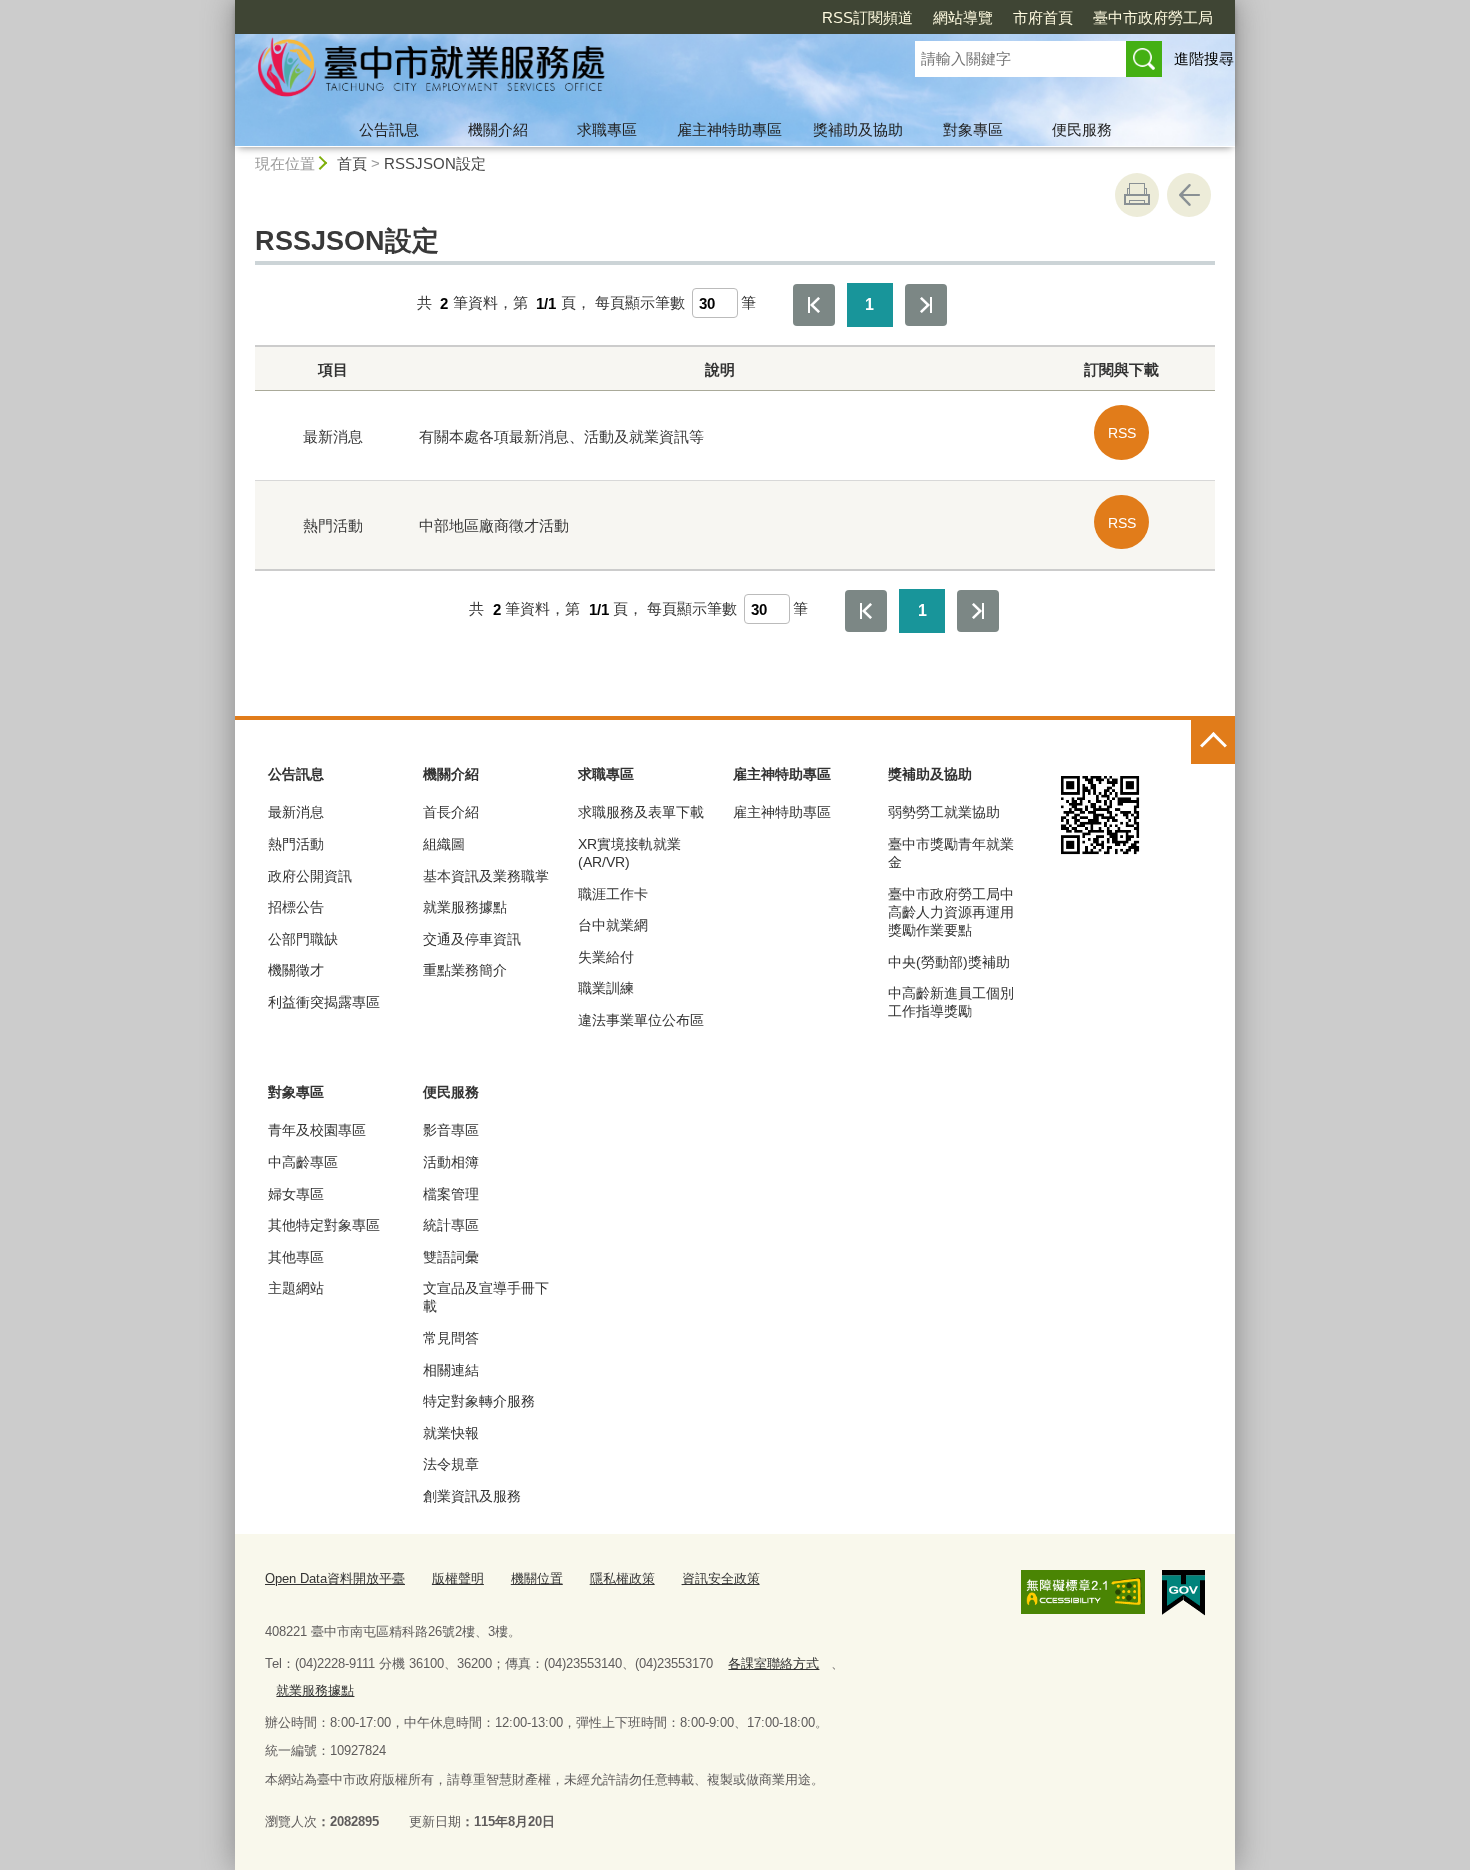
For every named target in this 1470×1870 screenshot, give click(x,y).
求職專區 (607, 129)
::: (226, 8)
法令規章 (451, 1464)
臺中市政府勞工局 (1153, 17)
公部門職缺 (303, 939)
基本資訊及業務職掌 (486, 876)
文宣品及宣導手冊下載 (486, 1297)
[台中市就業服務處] (551, 73)
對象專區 (973, 129)
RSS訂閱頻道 (867, 17)
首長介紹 (451, 812)
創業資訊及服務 (472, 1496)
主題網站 (296, 1288)
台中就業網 (613, 925)
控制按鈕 (1213, 742)
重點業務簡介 (465, 970)
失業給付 (606, 957)
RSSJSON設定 (435, 163)
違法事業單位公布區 (641, 1020)
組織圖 (444, 844)
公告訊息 (389, 129)
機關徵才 (296, 970)
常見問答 (451, 1338)
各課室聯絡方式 (773, 1663)
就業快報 (451, 1433)
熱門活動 (296, 844)
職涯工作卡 (613, 894)
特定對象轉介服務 (479, 1401)
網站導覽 (963, 17)
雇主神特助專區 (729, 129)
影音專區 (451, 1130)
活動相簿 (451, 1162)
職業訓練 (606, 988)
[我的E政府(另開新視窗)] (1183, 1593)
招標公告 (296, 907)
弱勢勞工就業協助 (944, 812)
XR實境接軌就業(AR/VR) (629, 853)
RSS (1122, 433)
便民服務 (1082, 129)
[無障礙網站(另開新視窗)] (1083, 1592)
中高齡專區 (303, 1162)
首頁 (352, 163)
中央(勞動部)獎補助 (949, 962)
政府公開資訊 (310, 876)
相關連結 (451, 1370)
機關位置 (537, 1578)
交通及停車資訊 (472, 939)
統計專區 (451, 1225)
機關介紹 (498, 129)
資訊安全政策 (721, 1578)
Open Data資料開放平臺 (335, 1578)
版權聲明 (458, 1578)
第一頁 (814, 305)
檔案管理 (451, 1194)
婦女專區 (296, 1194)
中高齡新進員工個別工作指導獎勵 (951, 1002)
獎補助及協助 (858, 129)
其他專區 (296, 1257)
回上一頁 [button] (1189, 195)
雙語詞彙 (451, 1257)
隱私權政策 (622, 1578)
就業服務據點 (465, 907)
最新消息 (296, 812)
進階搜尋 (1204, 58)
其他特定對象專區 (324, 1225)
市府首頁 (1043, 17)
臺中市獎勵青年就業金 (951, 853)
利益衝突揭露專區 (324, 1002)
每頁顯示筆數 (640, 303)
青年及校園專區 (317, 1130)
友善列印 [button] (1137, 195)
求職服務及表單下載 (641, 812)
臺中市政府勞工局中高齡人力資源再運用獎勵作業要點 (951, 912)
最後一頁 (926, 305)
